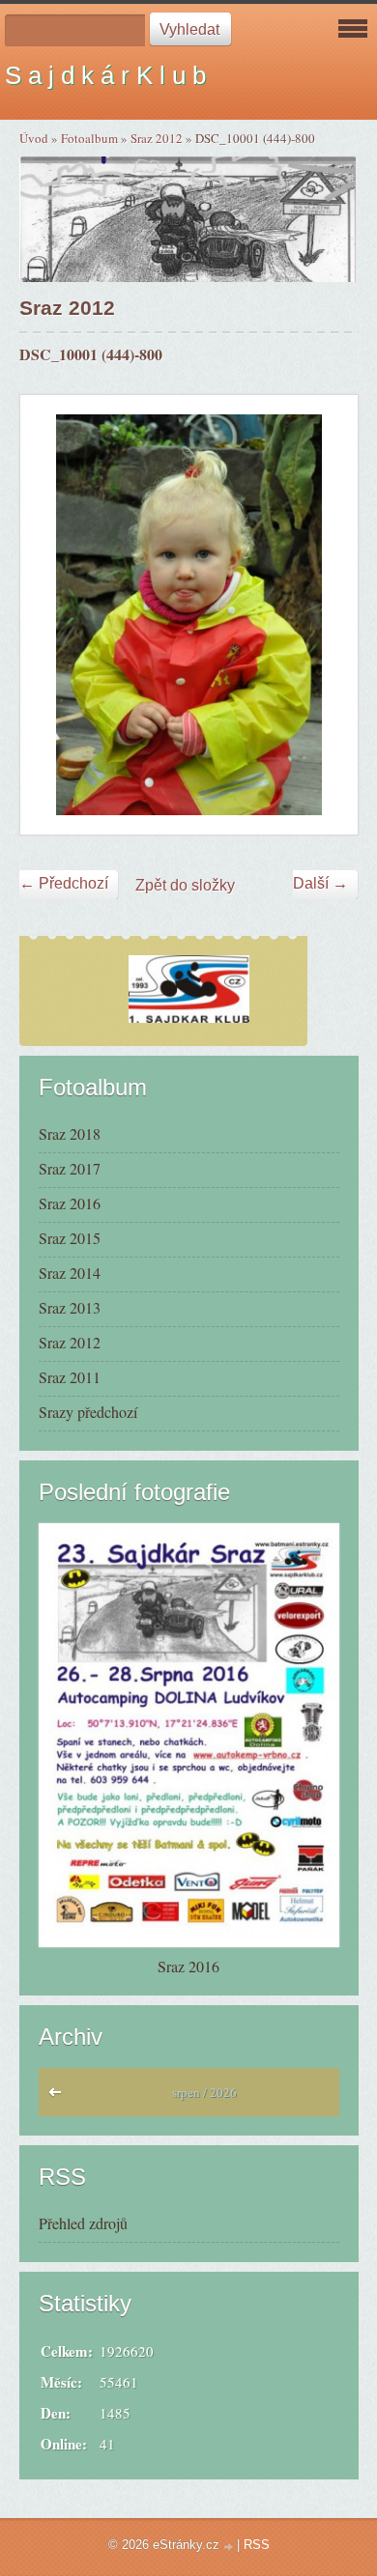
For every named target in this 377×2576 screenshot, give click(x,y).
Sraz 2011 (70, 1377)
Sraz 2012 (157, 138)
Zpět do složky (185, 885)
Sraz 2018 (70, 1133)
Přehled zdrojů (83, 2223)
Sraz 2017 (70, 1168)
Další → (320, 883)
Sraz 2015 (70, 1238)
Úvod (34, 138)
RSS (257, 2545)
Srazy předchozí (88, 1412)
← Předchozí (64, 883)
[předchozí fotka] (52, 615)
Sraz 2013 (70, 1307)
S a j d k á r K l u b (105, 75)
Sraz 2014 (70, 1273)
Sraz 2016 (70, 1203)
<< (59, 2097)
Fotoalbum (89, 138)
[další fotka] (326, 615)
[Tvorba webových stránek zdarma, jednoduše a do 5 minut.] (230, 2547)
